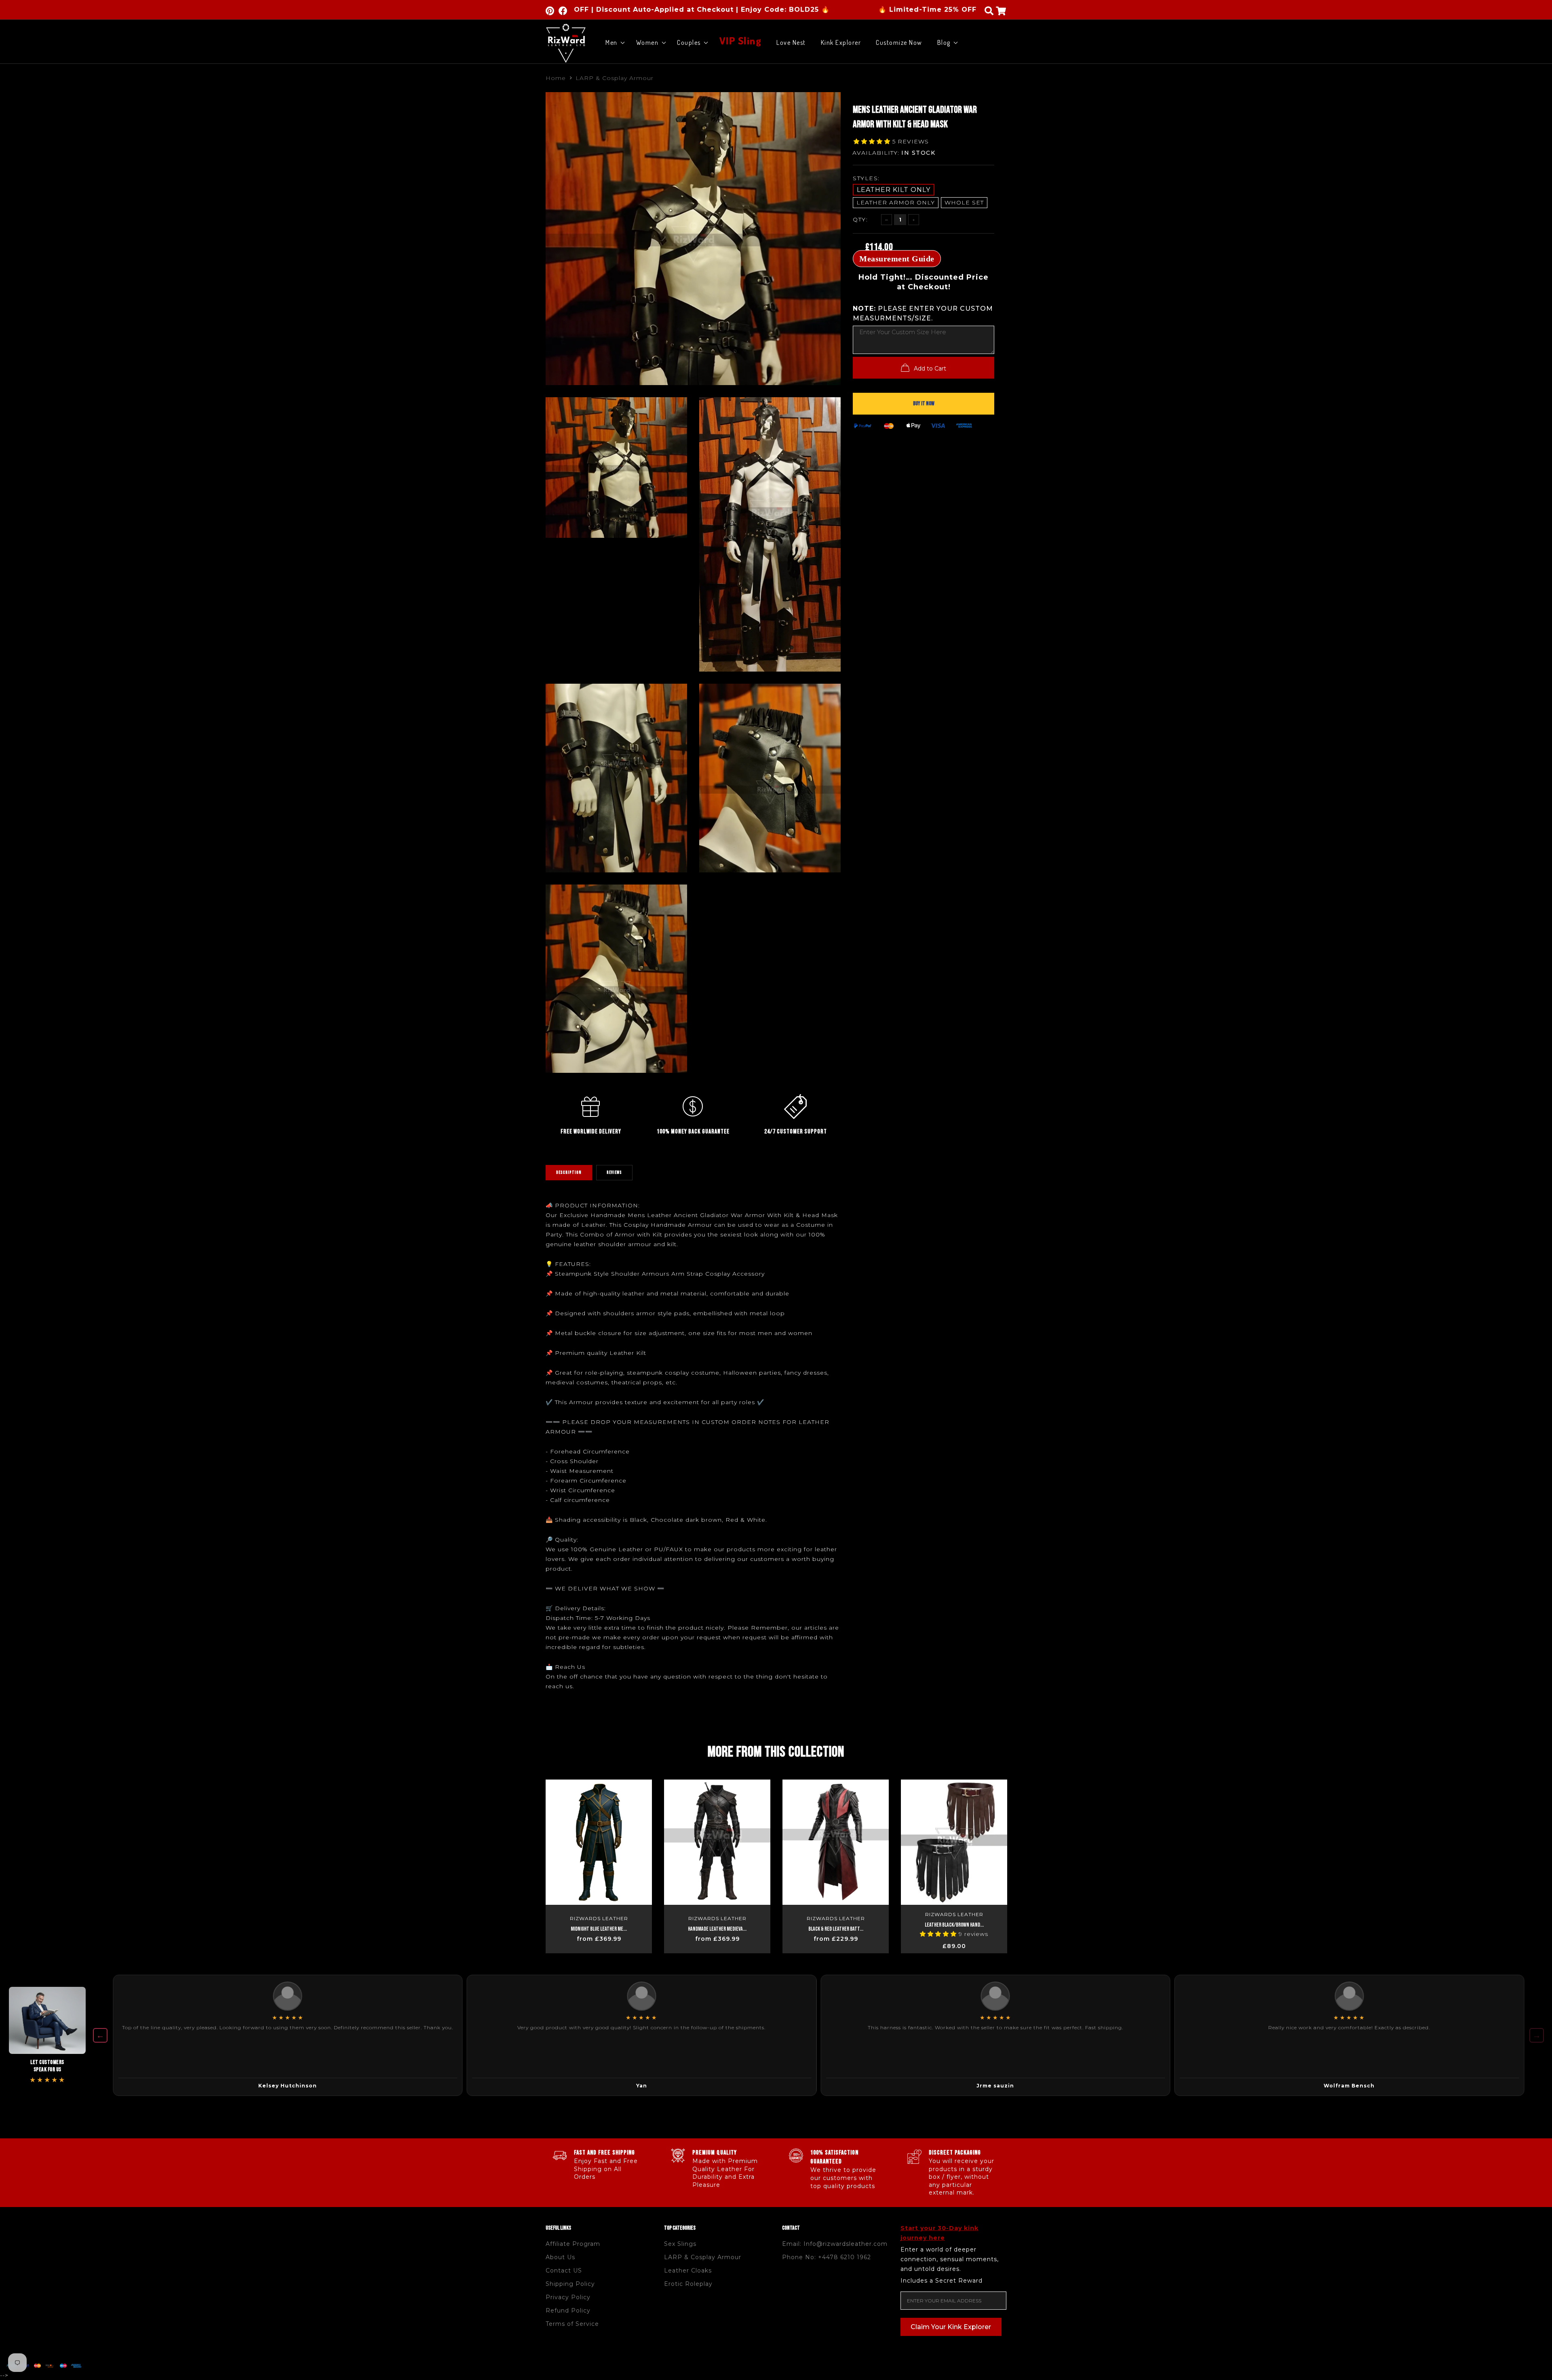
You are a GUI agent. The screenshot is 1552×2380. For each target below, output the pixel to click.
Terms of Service (572, 2324)
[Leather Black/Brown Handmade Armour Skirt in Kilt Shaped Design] (954, 1842)
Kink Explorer (841, 42)
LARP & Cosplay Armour (615, 78)
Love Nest (791, 42)
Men (612, 42)
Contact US (564, 2270)
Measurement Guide (897, 259)
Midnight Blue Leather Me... (599, 1929)
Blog (944, 42)
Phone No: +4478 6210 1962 (827, 2257)
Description (569, 1172)
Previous (528, 1863)
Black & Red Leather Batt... (836, 1929)
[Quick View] (640, 1790)
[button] (873, 141)
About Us (560, 2257)
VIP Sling (741, 39)
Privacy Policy (568, 2297)
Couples (689, 42)
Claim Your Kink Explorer (951, 2327)
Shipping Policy (570, 2284)
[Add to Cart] (644, 1955)
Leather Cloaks (688, 2270)
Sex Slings (680, 2244)
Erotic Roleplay (688, 2284)
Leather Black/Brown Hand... (954, 1925)
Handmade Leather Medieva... (717, 1929)
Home (556, 78)
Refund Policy (568, 2310)
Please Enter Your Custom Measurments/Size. (923, 313)
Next (1024, 1863)
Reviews (614, 1172)
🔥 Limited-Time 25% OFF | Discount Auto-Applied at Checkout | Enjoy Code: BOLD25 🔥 (859, 9)
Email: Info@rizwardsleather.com (835, 2244)
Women (647, 42)
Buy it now (924, 403)
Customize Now (899, 42)
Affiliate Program (573, 2244)
